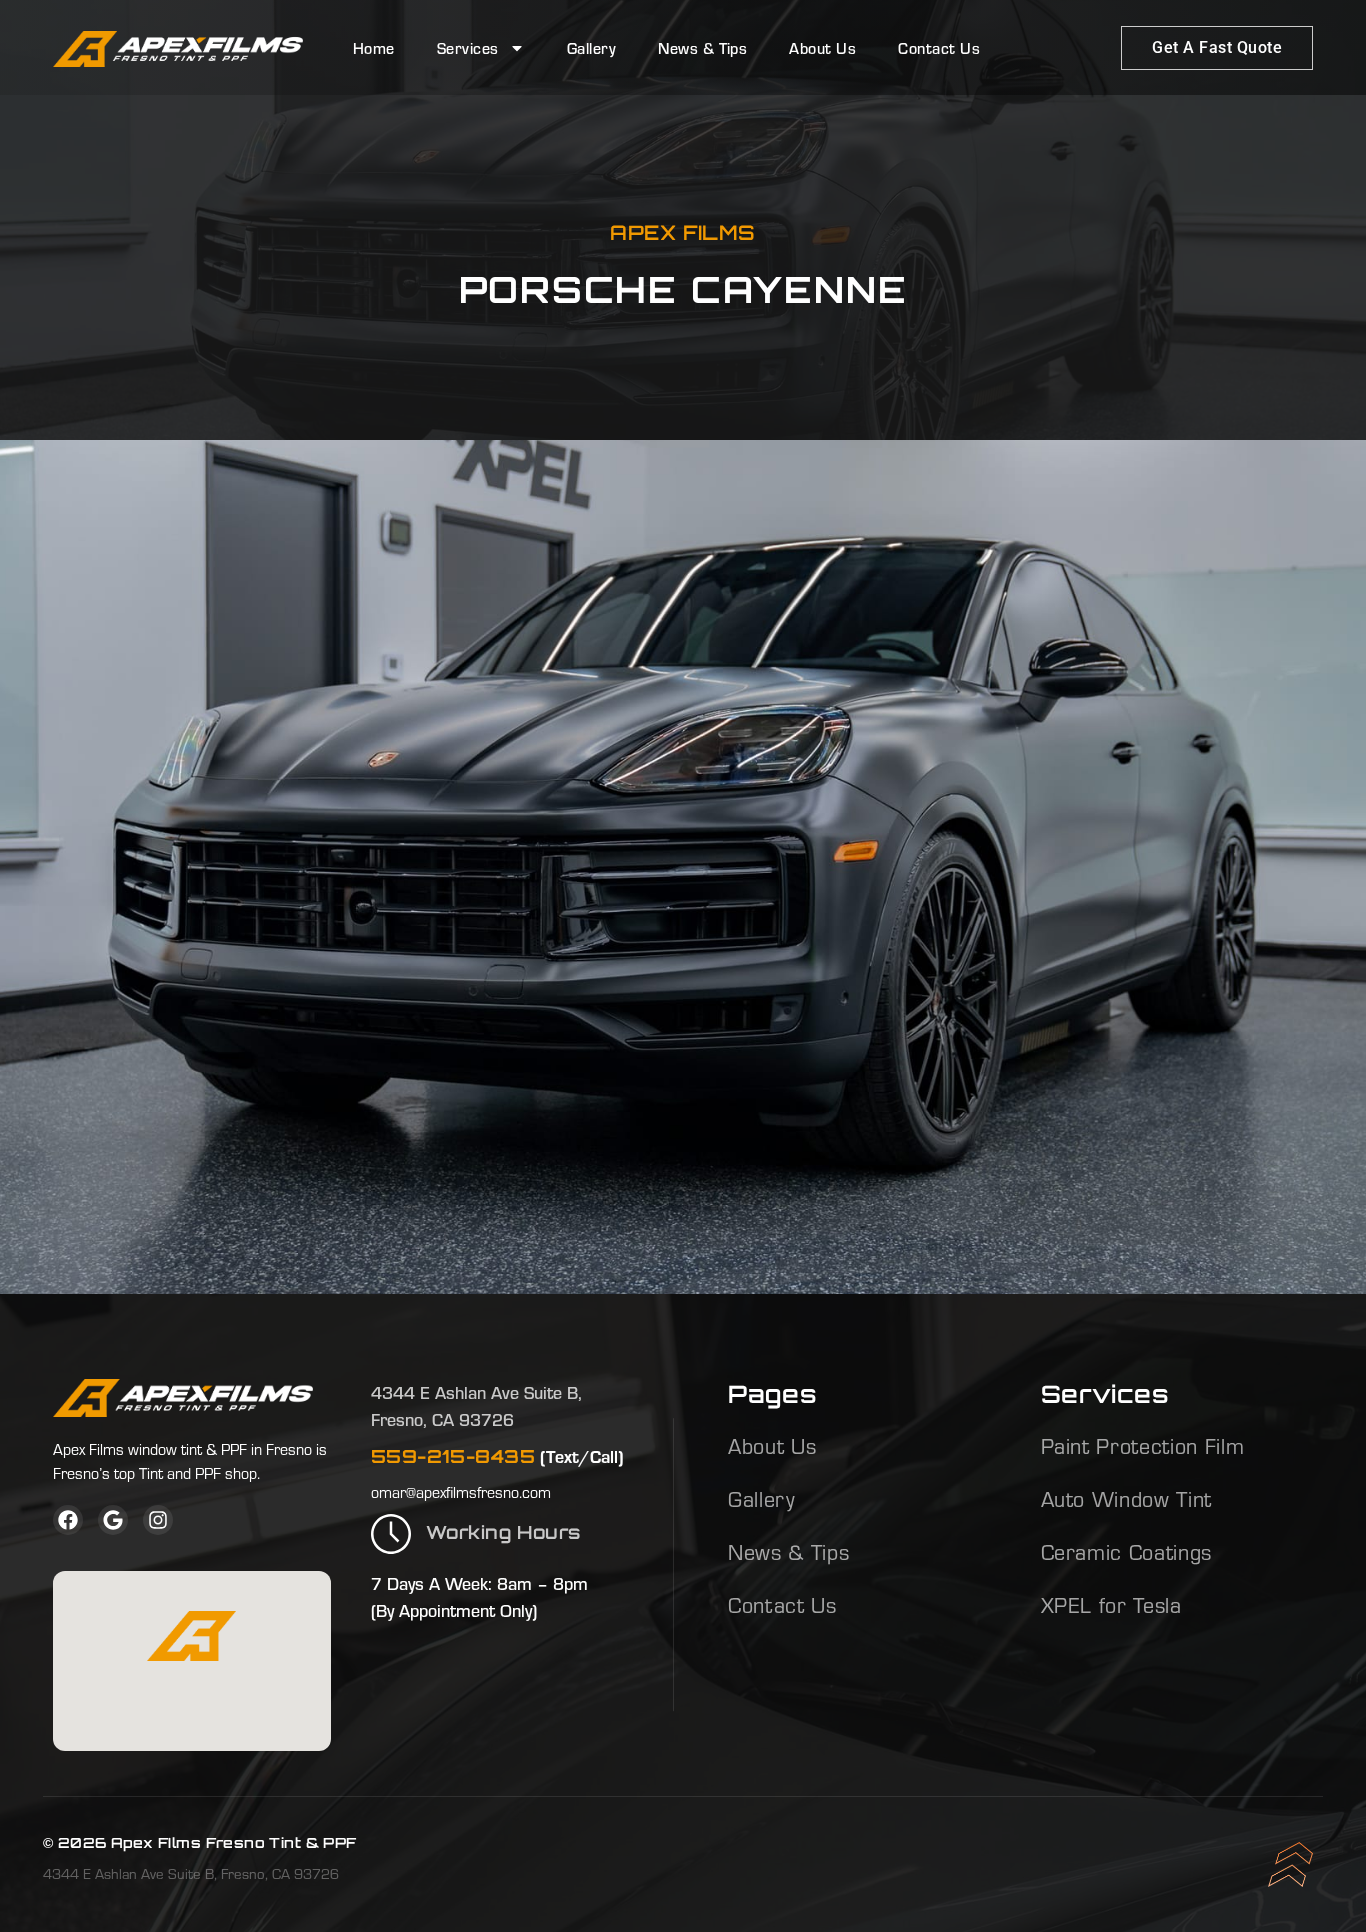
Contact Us (939, 48)
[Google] (113, 1520)
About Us (822, 48)
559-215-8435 (453, 1456)
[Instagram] (158, 1520)
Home (374, 48)
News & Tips (702, 48)
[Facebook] (68, 1520)
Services (468, 48)
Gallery (591, 48)
